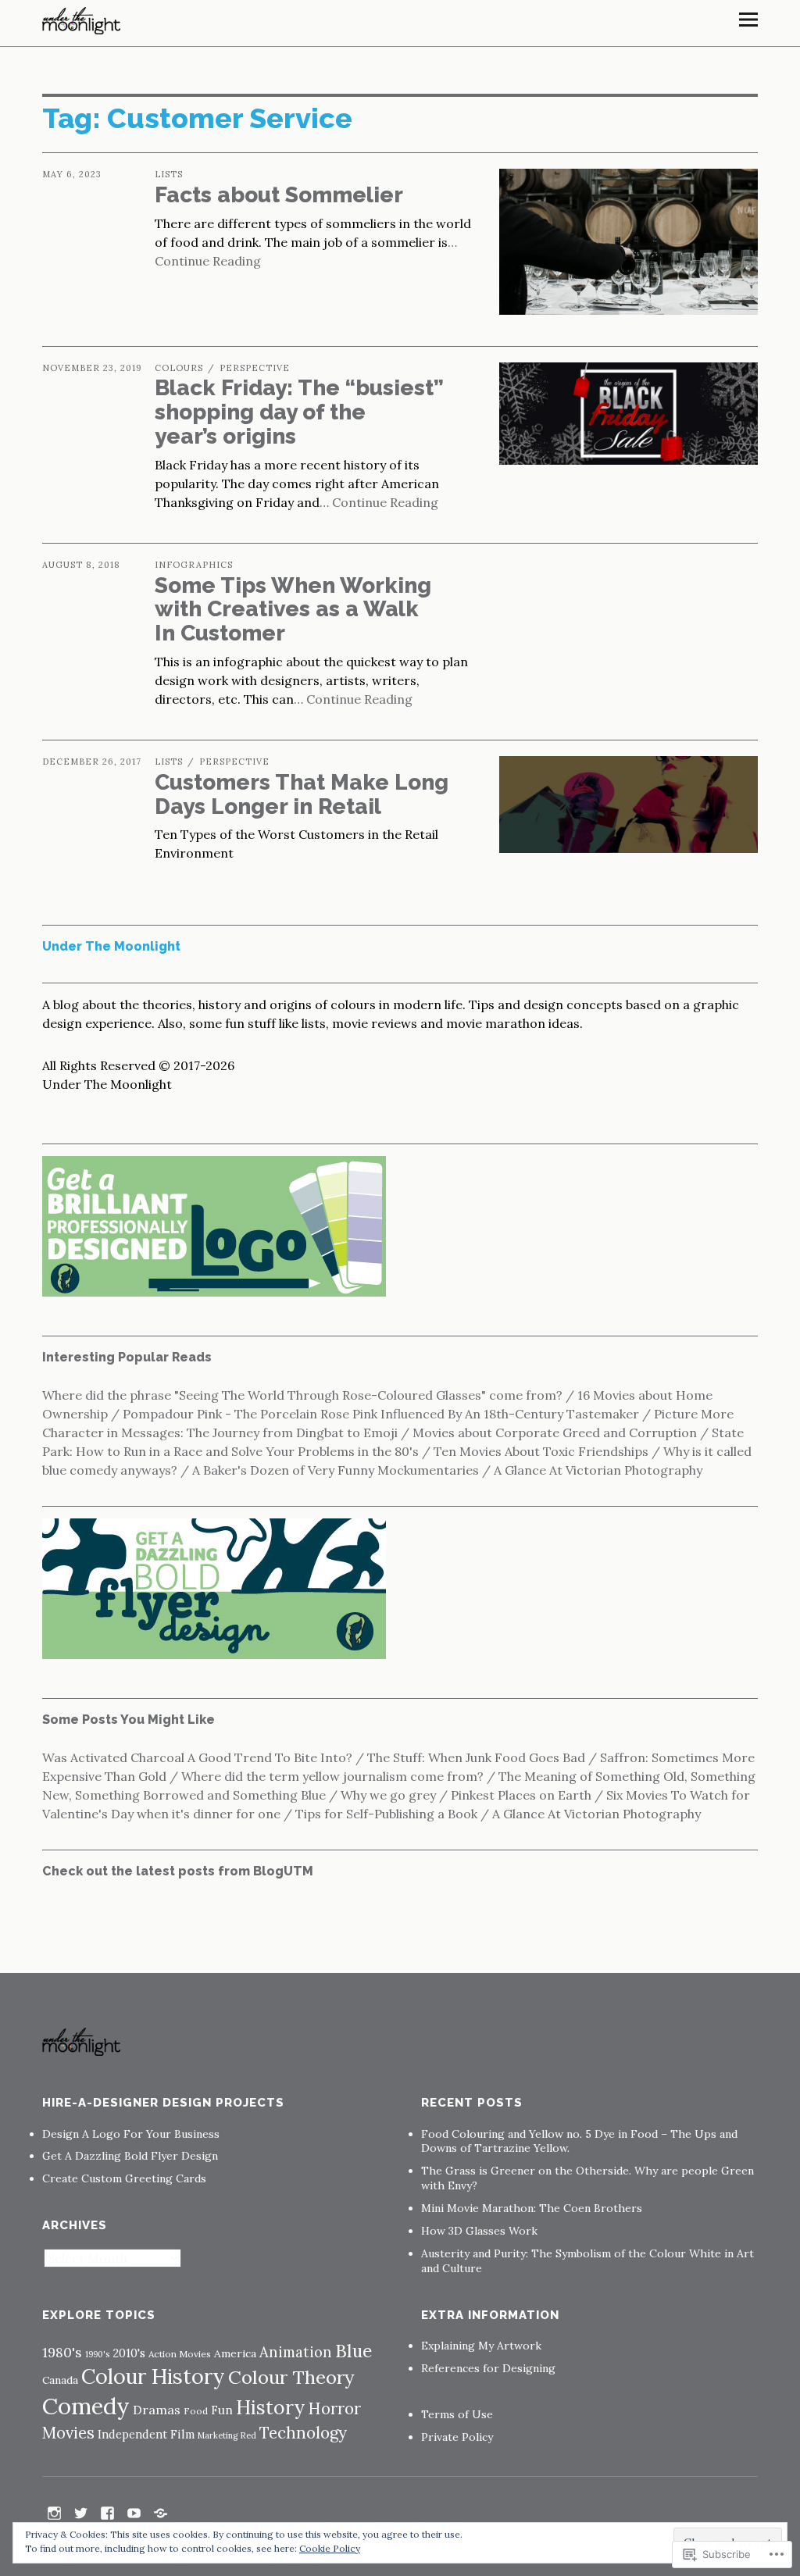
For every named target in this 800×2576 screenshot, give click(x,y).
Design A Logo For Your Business (131, 2134)
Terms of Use (457, 2414)
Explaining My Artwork (481, 2346)
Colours (179, 368)
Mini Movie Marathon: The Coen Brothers (532, 2208)
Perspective (255, 368)
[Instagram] (54, 2512)
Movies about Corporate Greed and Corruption (555, 1432)
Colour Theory (291, 2377)
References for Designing (488, 2368)
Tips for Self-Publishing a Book (386, 1814)
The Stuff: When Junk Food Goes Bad (476, 1757)
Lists (169, 174)
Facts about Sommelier (279, 195)
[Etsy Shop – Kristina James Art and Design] (160, 2512)
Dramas (157, 2410)
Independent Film (146, 2434)
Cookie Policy (330, 2548)
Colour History (153, 2376)
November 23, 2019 (92, 368)
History (270, 2407)
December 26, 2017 (92, 762)
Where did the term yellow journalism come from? (332, 1776)
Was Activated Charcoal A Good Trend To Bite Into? (197, 1757)
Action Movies (180, 2354)
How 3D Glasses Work (479, 2231)
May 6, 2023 (72, 174)
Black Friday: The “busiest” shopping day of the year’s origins (299, 412)
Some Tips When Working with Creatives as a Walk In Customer (293, 610)
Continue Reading (385, 502)
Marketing (218, 2435)
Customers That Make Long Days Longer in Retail (302, 794)
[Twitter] (80, 2512)
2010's (129, 2353)
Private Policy (457, 2437)
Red (248, 2435)
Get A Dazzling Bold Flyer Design (130, 2156)
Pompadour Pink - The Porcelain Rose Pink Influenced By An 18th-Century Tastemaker (381, 1414)
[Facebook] (107, 2512)
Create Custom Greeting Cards (124, 2178)
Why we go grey (388, 1795)
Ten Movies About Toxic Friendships (541, 1451)
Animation (296, 2352)
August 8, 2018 (81, 565)
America (235, 2353)
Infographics (194, 565)
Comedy (86, 2406)
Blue (354, 2351)
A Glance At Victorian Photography (598, 1470)
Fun (222, 2410)
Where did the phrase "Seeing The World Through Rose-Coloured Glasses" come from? (302, 1395)
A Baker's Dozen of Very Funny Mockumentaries (336, 1470)
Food (196, 2411)
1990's (97, 2354)
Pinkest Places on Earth (521, 1795)
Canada (60, 2380)
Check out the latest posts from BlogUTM (178, 1871)
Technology (303, 2433)
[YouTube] (134, 2512)
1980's (62, 2352)
